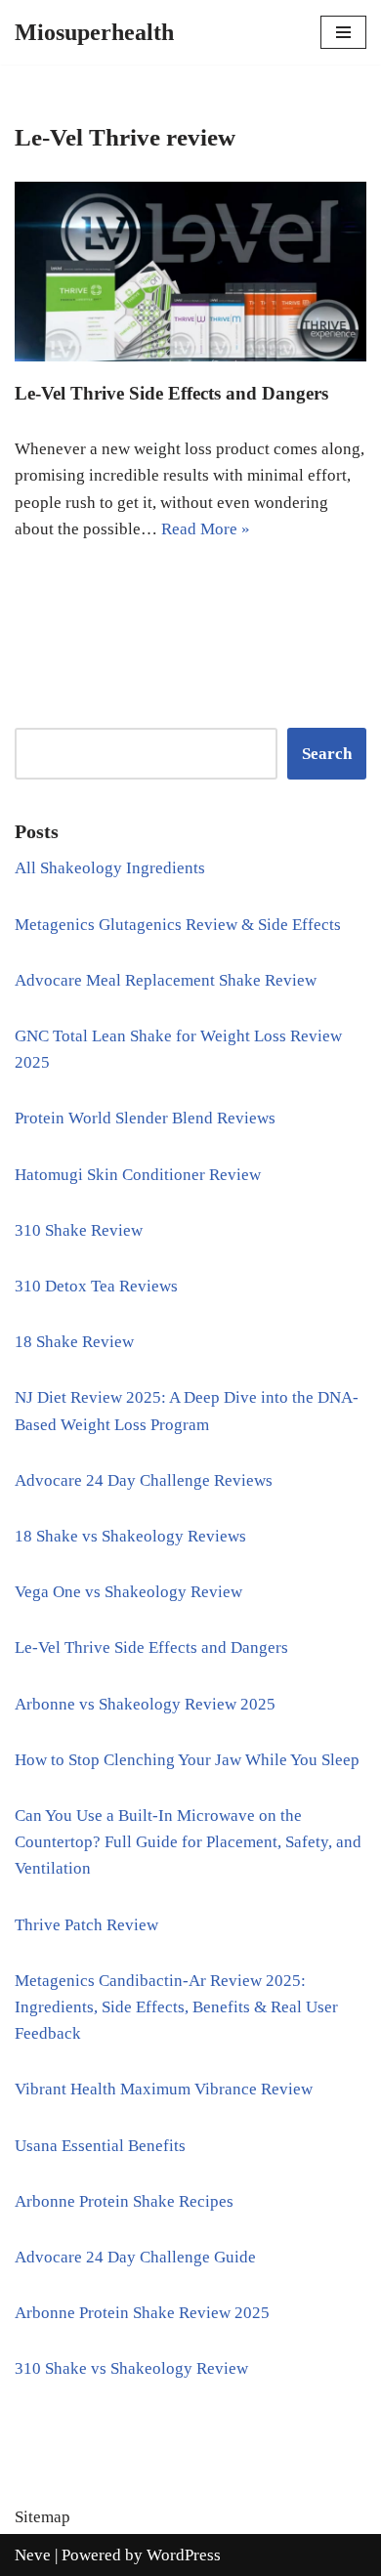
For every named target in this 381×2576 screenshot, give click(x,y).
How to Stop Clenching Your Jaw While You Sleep (187, 1760)
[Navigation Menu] (343, 32)
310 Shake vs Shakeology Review (131, 2368)
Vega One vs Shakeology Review (128, 1592)
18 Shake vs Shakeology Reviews (130, 1536)
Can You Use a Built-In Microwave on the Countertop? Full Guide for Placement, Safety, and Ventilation (188, 1842)
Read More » (206, 529)
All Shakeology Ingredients (110, 868)
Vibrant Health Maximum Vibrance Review (164, 2089)
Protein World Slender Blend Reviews (145, 1118)
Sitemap (42, 2517)
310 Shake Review (79, 1230)
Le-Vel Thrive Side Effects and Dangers (171, 393)
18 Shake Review (74, 1342)
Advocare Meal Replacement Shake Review (166, 980)
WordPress (184, 2555)
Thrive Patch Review (86, 1925)
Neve (33, 2555)
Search (327, 754)
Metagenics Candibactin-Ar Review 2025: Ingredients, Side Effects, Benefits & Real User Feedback (176, 2007)
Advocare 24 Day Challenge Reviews (144, 1480)
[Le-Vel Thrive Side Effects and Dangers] (190, 271)
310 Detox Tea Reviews (96, 1286)
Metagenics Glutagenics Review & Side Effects (178, 925)
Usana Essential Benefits (100, 2146)
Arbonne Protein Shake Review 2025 (142, 2313)
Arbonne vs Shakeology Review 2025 (145, 1704)
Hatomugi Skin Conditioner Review (138, 1175)
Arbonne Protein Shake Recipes (124, 2201)
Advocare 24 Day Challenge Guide (135, 2257)
